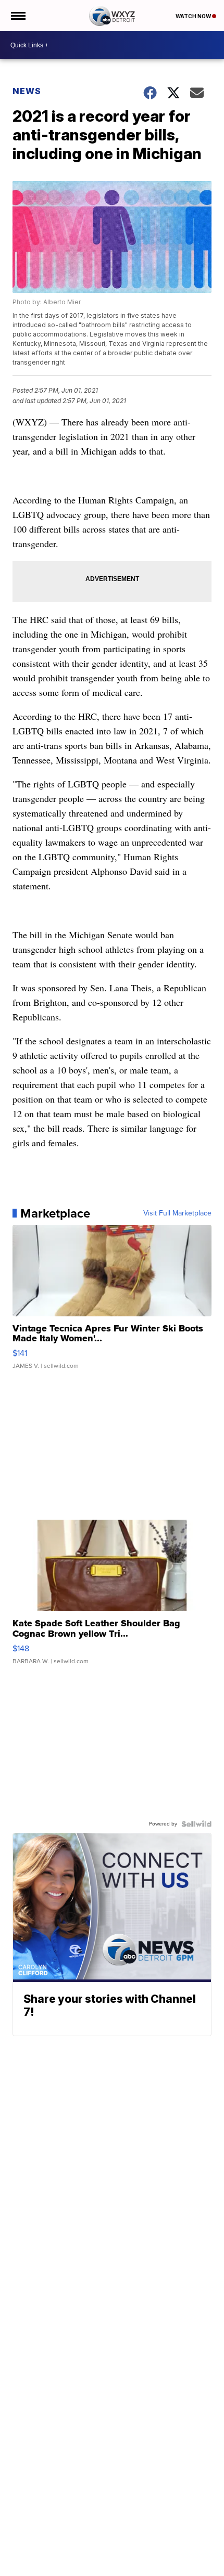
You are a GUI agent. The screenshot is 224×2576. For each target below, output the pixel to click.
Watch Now (194, 16)
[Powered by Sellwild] (196, 1824)
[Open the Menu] (17, 16)
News (27, 91)
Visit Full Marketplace (177, 1213)
